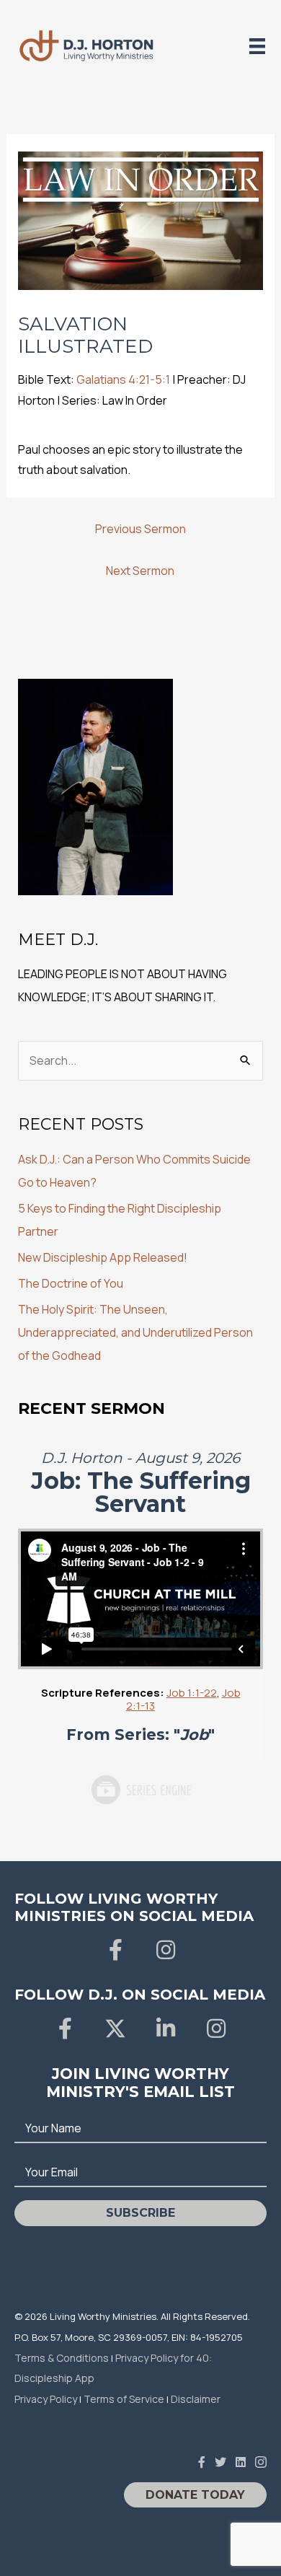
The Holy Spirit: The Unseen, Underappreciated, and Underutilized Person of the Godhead (135, 1332)
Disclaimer (196, 2399)
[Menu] (257, 46)
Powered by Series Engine (140, 1790)
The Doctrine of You (71, 1283)
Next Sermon (140, 571)
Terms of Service (124, 2399)
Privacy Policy (46, 2399)
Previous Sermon (140, 529)
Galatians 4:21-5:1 (123, 379)
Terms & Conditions (62, 2358)
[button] (115, 1950)
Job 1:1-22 (192, 1693)
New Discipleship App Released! (103, 1257)
